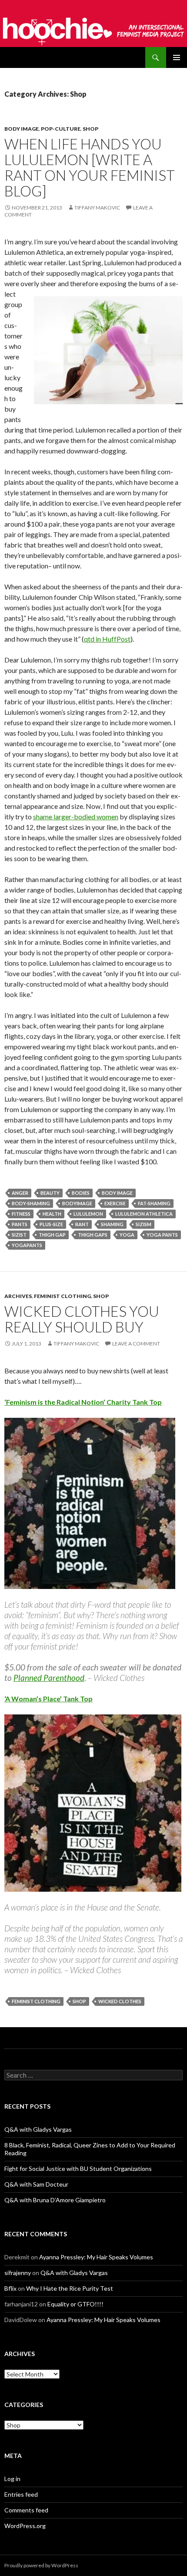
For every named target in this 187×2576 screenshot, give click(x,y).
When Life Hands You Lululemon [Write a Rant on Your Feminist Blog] (90, 167)
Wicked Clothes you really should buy (82, 1319)
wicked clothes (120, 2001)
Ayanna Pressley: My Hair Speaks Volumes (96, 2257)
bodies (81, 1193)
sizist (19, 1235)
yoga (127, 1235)
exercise (115, 1203)
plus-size (51, 1224)
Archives (18, 1296)
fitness (21, 1214)
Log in (12, 2479)
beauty (50, 1193)
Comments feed (26, 2510)
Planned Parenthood (49, 1678)
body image (117, 1193)
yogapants (27, 1245)
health (52, 1214)
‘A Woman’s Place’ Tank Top (48, 1699)
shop (79, 2001)
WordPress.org (25, 2526)
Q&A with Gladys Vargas (38, 2129)
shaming (112, 1224)
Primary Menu (177, 57)
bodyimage (77, 1203)
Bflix (10, 2288)
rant (82, 1224)
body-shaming (31, 1203)
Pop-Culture (61, 129)
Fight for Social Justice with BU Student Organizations (78, 2169)
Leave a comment (136, 1344)
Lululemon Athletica (144, 1214)
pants (20, 1224)
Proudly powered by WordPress (41, 2565)
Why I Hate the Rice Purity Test (70, 2288)
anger (20, 1193)
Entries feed (21, 2494)
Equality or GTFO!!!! (75, 2304)
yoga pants (162, 1235)
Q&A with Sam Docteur (36, 2184)
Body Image (22, 129)
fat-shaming (154, 1203)
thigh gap (52, 1235)
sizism (144, 1224)
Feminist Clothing (62, 1296)
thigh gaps (93, 1235)
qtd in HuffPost (107, 639)
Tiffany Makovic (97, 208)
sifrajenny (18, 2273)
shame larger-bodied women (76, 816)
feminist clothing (36, 2001)
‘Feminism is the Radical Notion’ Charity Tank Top (83, 1402)
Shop (90, 129)
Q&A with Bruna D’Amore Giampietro (55, 2200)
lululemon (88, 1214)
